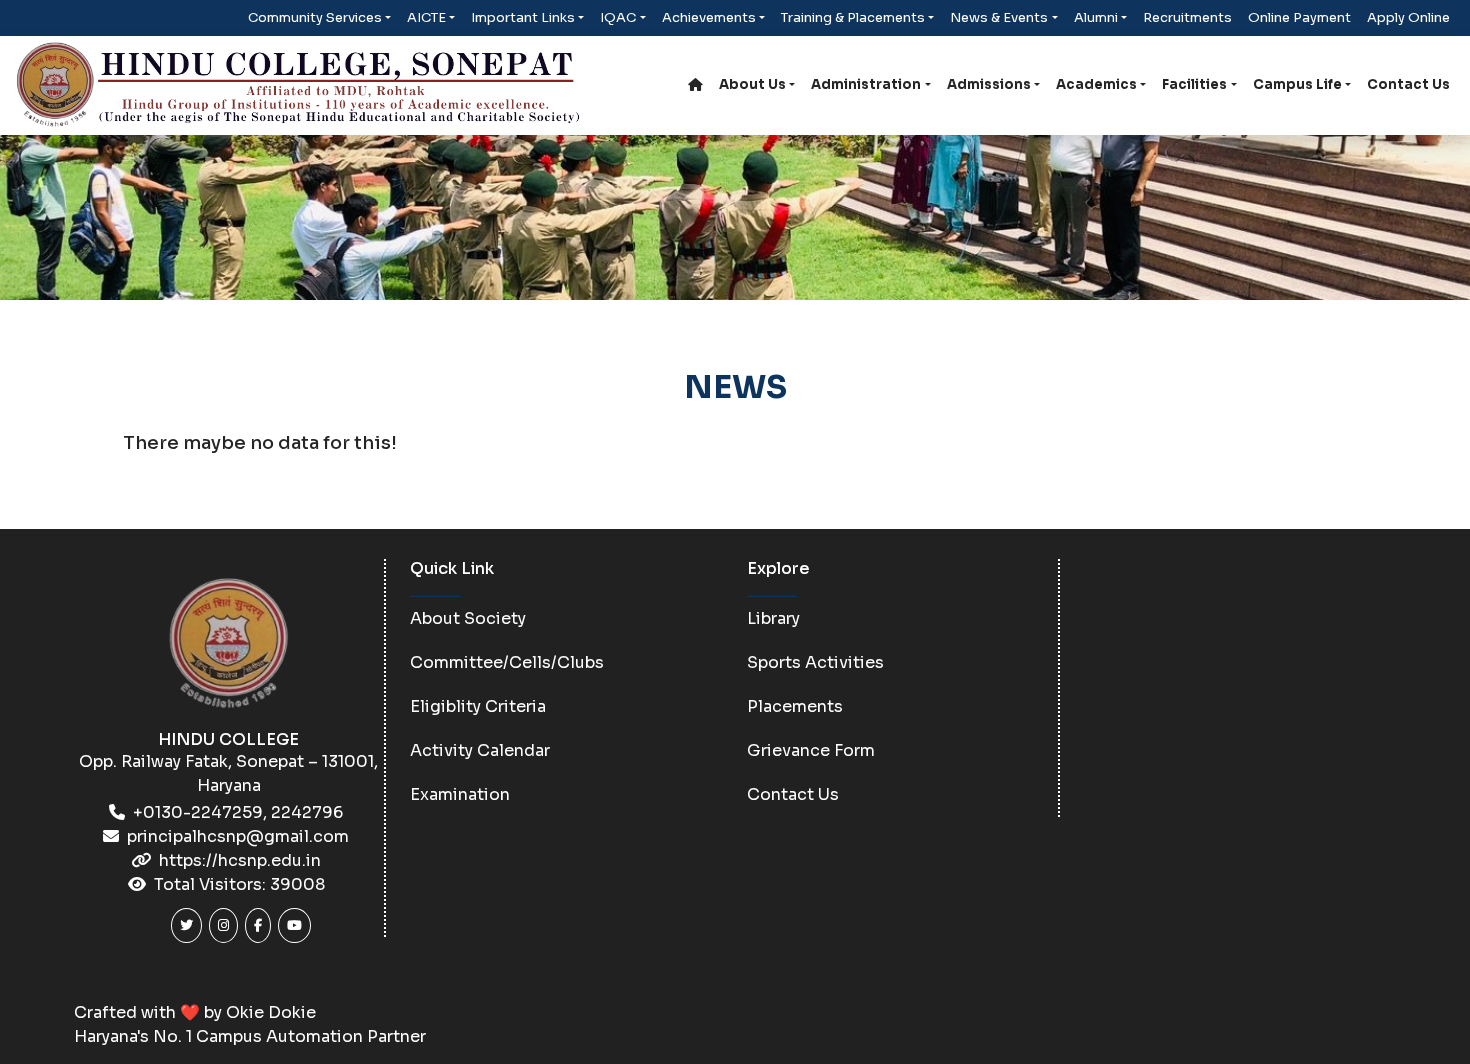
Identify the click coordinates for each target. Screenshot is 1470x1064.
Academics (1096, 84)
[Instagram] (223, 925)
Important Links (523, 17)
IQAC (618, 17)
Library (773, 618)
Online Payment (1299, 17)
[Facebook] (258, 925)
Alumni (1096, 17)
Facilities (1194, 84)
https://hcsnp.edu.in (240, 860)
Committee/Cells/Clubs (507, 662)
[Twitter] (186, 925)
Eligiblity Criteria (478, 706)
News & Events (999, 17)
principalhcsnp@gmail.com (238, 836)
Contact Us (1408, 84)
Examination (460, 794)
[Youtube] (294, 925)
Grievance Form (811, 750)
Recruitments (1187, 17)
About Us (752, 84)
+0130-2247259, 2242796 (238, 812)
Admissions (989, 84)
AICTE (426, 17)
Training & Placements (853, 17)
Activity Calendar (480, 750)
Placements (795, 706)
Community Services (315, 17)
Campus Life (1297, 84)
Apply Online (1408, 17)
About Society (468, 618)
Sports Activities (815, 662)
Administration (866, 84)
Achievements (709, 17)
